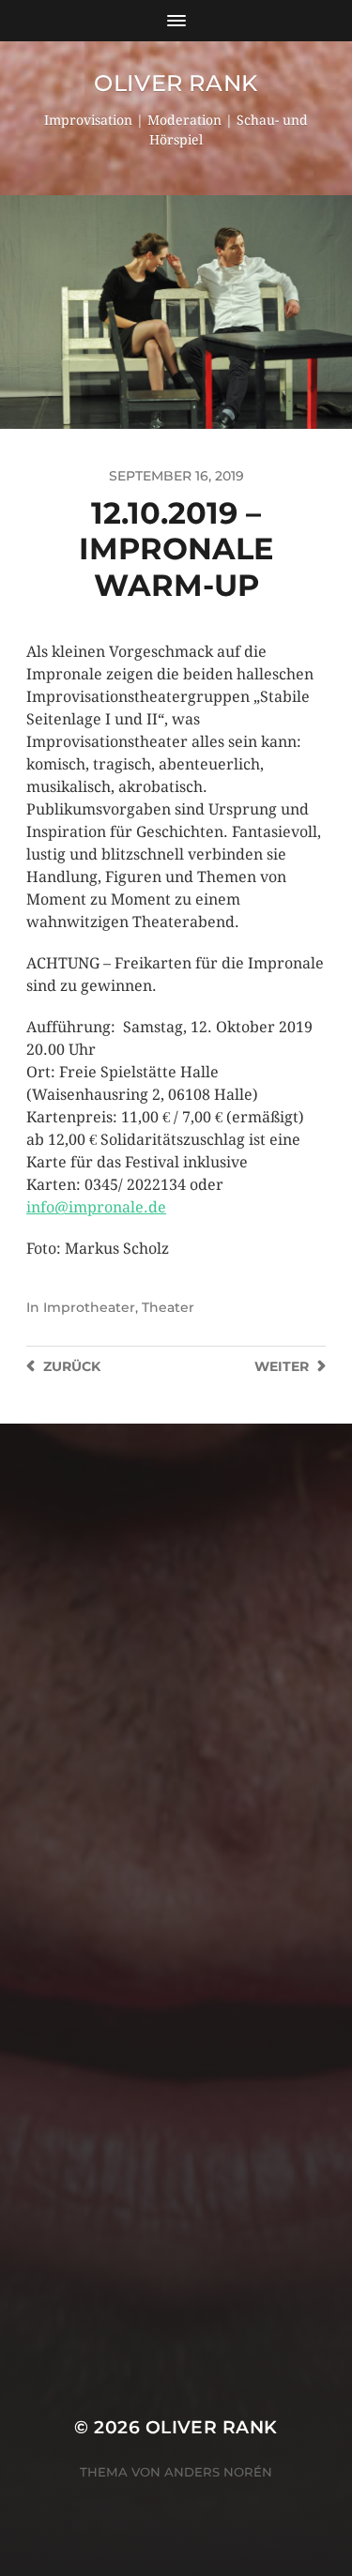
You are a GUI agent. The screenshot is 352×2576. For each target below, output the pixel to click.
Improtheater (89, 1307)
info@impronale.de (96, 1207)
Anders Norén (218, 2472)
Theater (168, 1307)
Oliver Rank (176, 83)
